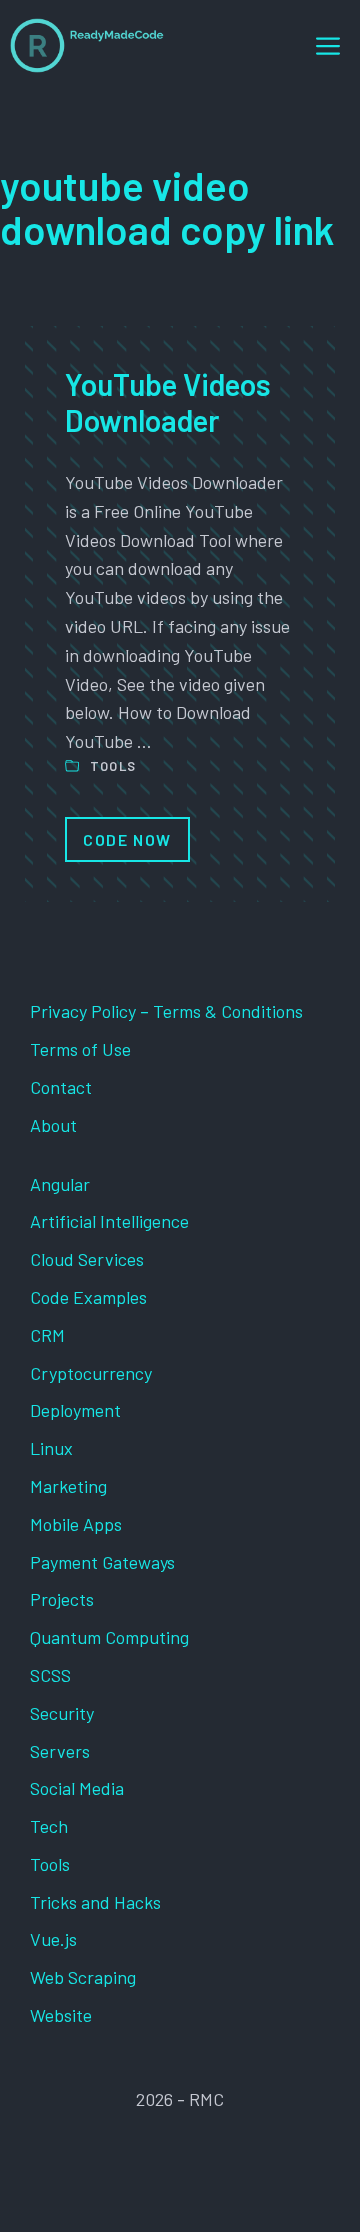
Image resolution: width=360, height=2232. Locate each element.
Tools (113, 766)
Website (61, 2015)
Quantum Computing (109, 1637)
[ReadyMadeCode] (87, 45)
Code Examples (88, 1297)
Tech (49, 1826)
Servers (60, 1751)
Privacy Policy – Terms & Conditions (166, 1011)
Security (62, 1713)
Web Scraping (83, 1977)
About (53, 1125)
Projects (62, 1599)
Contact (61, 1087)
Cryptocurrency (91, 1373)
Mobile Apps (76, 1524)
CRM (47, 1335)
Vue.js (53, 1939)
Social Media (77, 1788)
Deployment (75, 1410)
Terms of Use (80, 1049)
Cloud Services (87, 1259)
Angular (60, 1184)
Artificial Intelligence (109, 1221)
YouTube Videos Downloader (168, 402)
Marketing (68, 1486)
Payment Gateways (102, 1562)
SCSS (50, 1675)
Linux (51, 1448)
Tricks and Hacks (95, 1902)
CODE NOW (127, 839)
